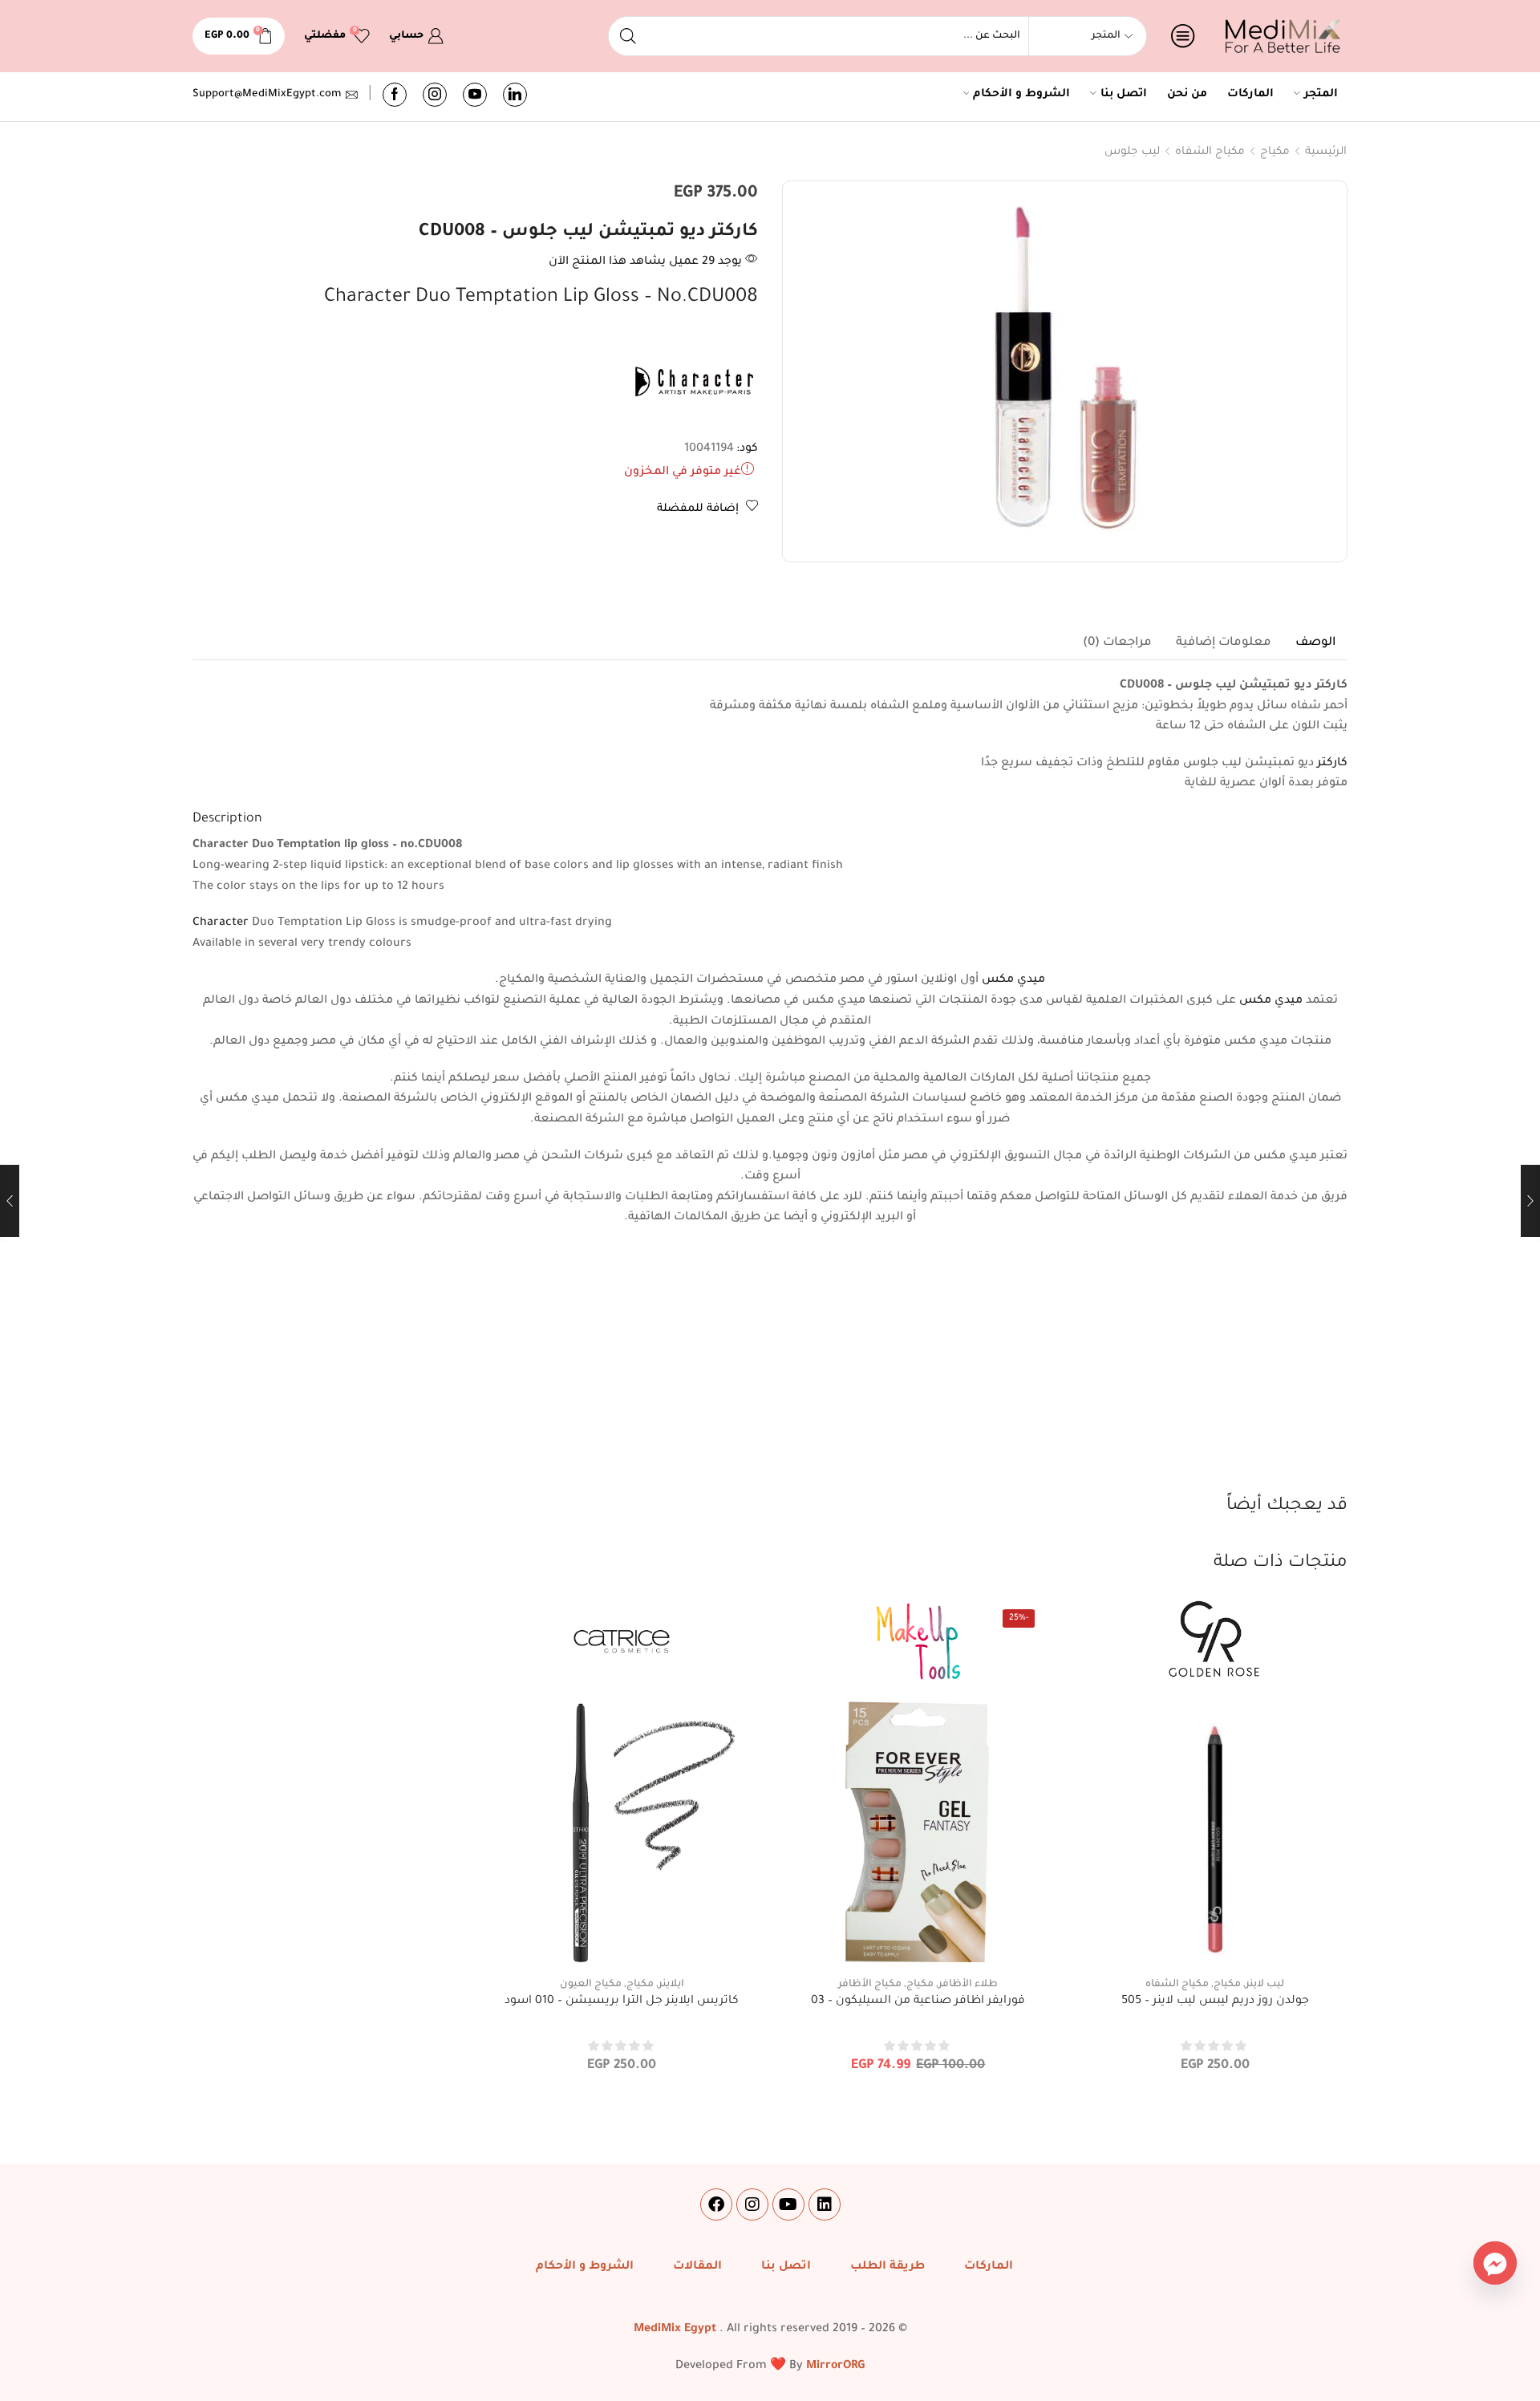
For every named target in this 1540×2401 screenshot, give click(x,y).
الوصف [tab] (1315, 643)
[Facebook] (395, 95)
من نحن (1187, 95)
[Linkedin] (825, 2204)
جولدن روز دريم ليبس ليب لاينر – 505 (1215, 2002)
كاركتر (1332, 764)
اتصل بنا (1124, 95)
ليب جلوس (1132, 152)
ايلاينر (671, 1985)
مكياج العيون (591, 1985)
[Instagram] (435, 95)
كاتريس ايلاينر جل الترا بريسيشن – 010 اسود (622, 2002)
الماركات (1250, 95)
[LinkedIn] (515, 95)
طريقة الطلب (888, 2267)
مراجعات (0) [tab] (1117, 643)
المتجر (1321, 95)
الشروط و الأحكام (1021, 95)
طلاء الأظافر (968, 1985)
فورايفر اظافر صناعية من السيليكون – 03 (918, 2002)
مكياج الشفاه (1210, 152)
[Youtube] (475, 95)
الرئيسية (1326, 152)
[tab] (1315, 643)
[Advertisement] (770, 1373)
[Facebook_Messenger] (1495, 2263)
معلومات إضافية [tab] (1224, 643)
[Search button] (628, 36)
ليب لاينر (1265, 1985)
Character (221, 923)
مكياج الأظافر (870, 1985)
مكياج (1275, 152)
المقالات (697, 2267)
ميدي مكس (1013, 980)
